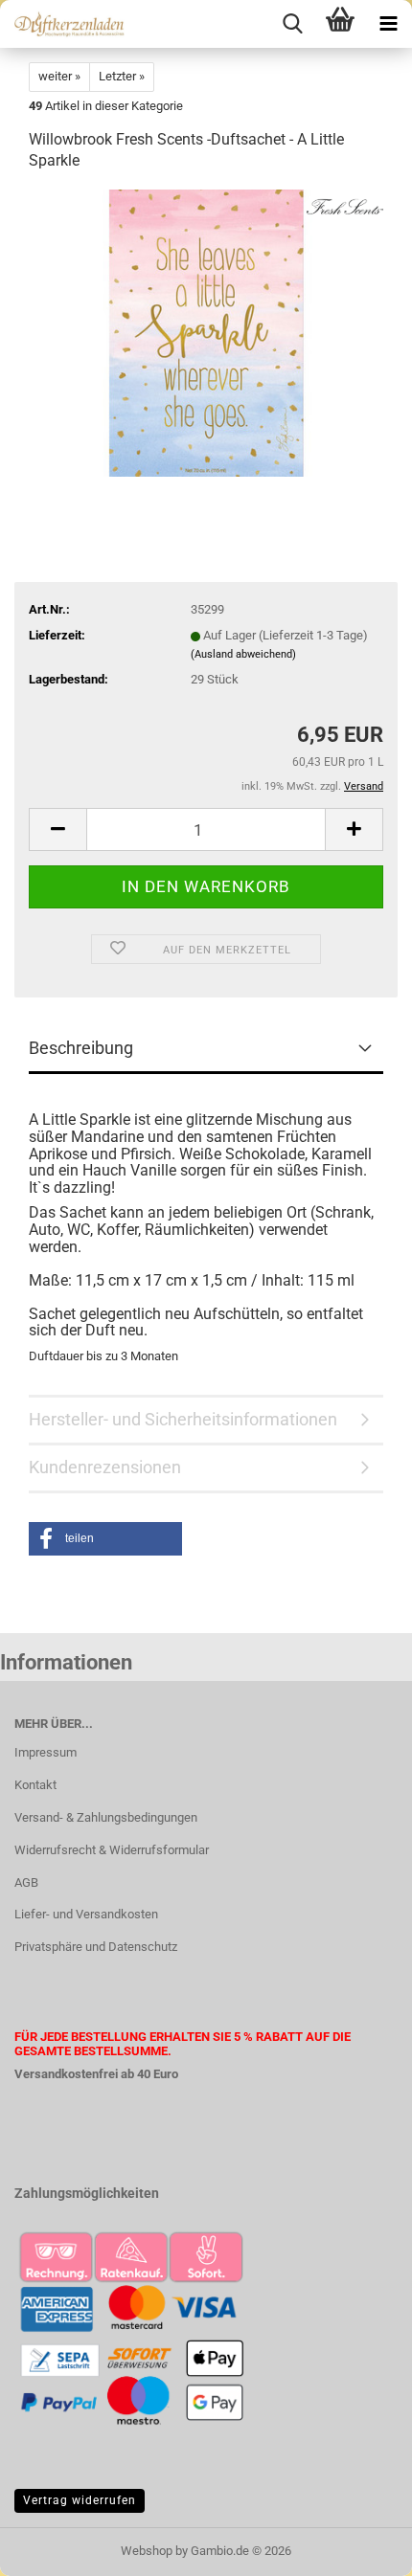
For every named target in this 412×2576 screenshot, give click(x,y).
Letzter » (122, 76)
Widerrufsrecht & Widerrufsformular (112, 1850)
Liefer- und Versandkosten (86, 1914)
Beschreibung (81, 1048)
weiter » (59, 76)
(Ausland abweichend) (243, 654)
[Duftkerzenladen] (62, 24)
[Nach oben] (359, 2547)
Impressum (46, 1752)
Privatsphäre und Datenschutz (96, 1947)
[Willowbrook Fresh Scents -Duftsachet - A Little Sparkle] (206, 333)
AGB (26, 1882)
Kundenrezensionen (105, 1467)
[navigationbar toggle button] (388, 24)
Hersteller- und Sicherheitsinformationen (183, 1419)
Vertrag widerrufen (80, 2500)
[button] (57, 829)
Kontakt (35, 1785)
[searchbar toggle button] (292, 24)
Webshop (147, 2551)
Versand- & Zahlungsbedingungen (106, 1817)
